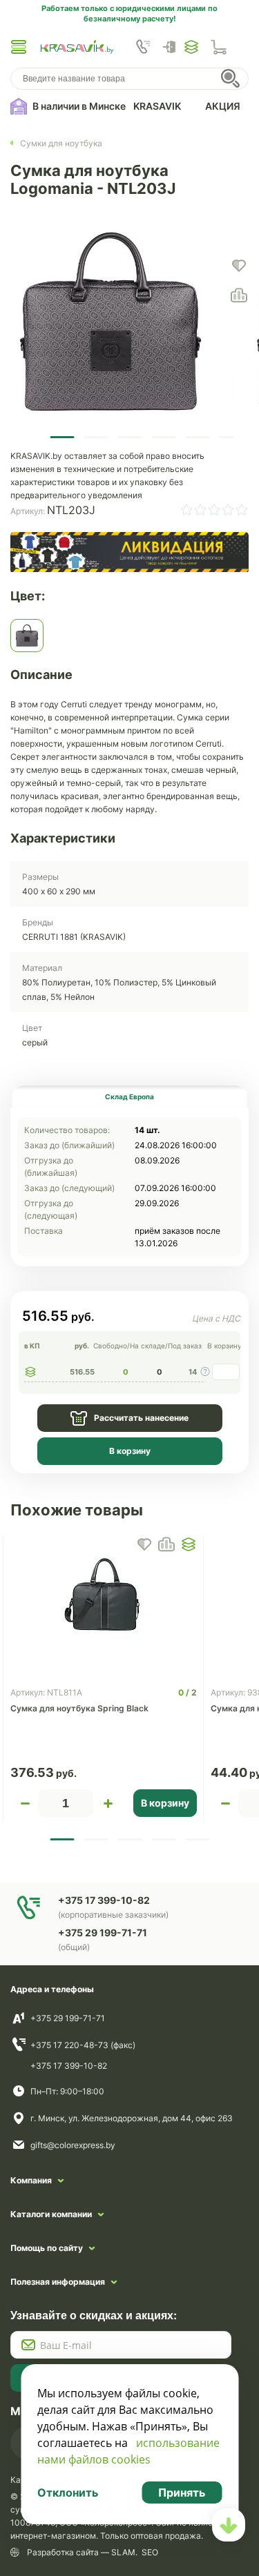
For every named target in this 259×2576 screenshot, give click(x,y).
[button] (19, 47)
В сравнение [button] (166, 1544)
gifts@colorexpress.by (73, 2145)
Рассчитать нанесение (141, 1418)
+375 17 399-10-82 (69, 2066)
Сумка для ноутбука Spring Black (79, 1708)
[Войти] (173, 47)
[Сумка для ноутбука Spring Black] (104, 1595)
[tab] (129, 1097)
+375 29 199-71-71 (68, 2018)
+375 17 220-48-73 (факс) (83, 2045)
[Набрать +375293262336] (143, 47)
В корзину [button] (165, 1803)
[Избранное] (191, 47)
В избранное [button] (144, 1544)
